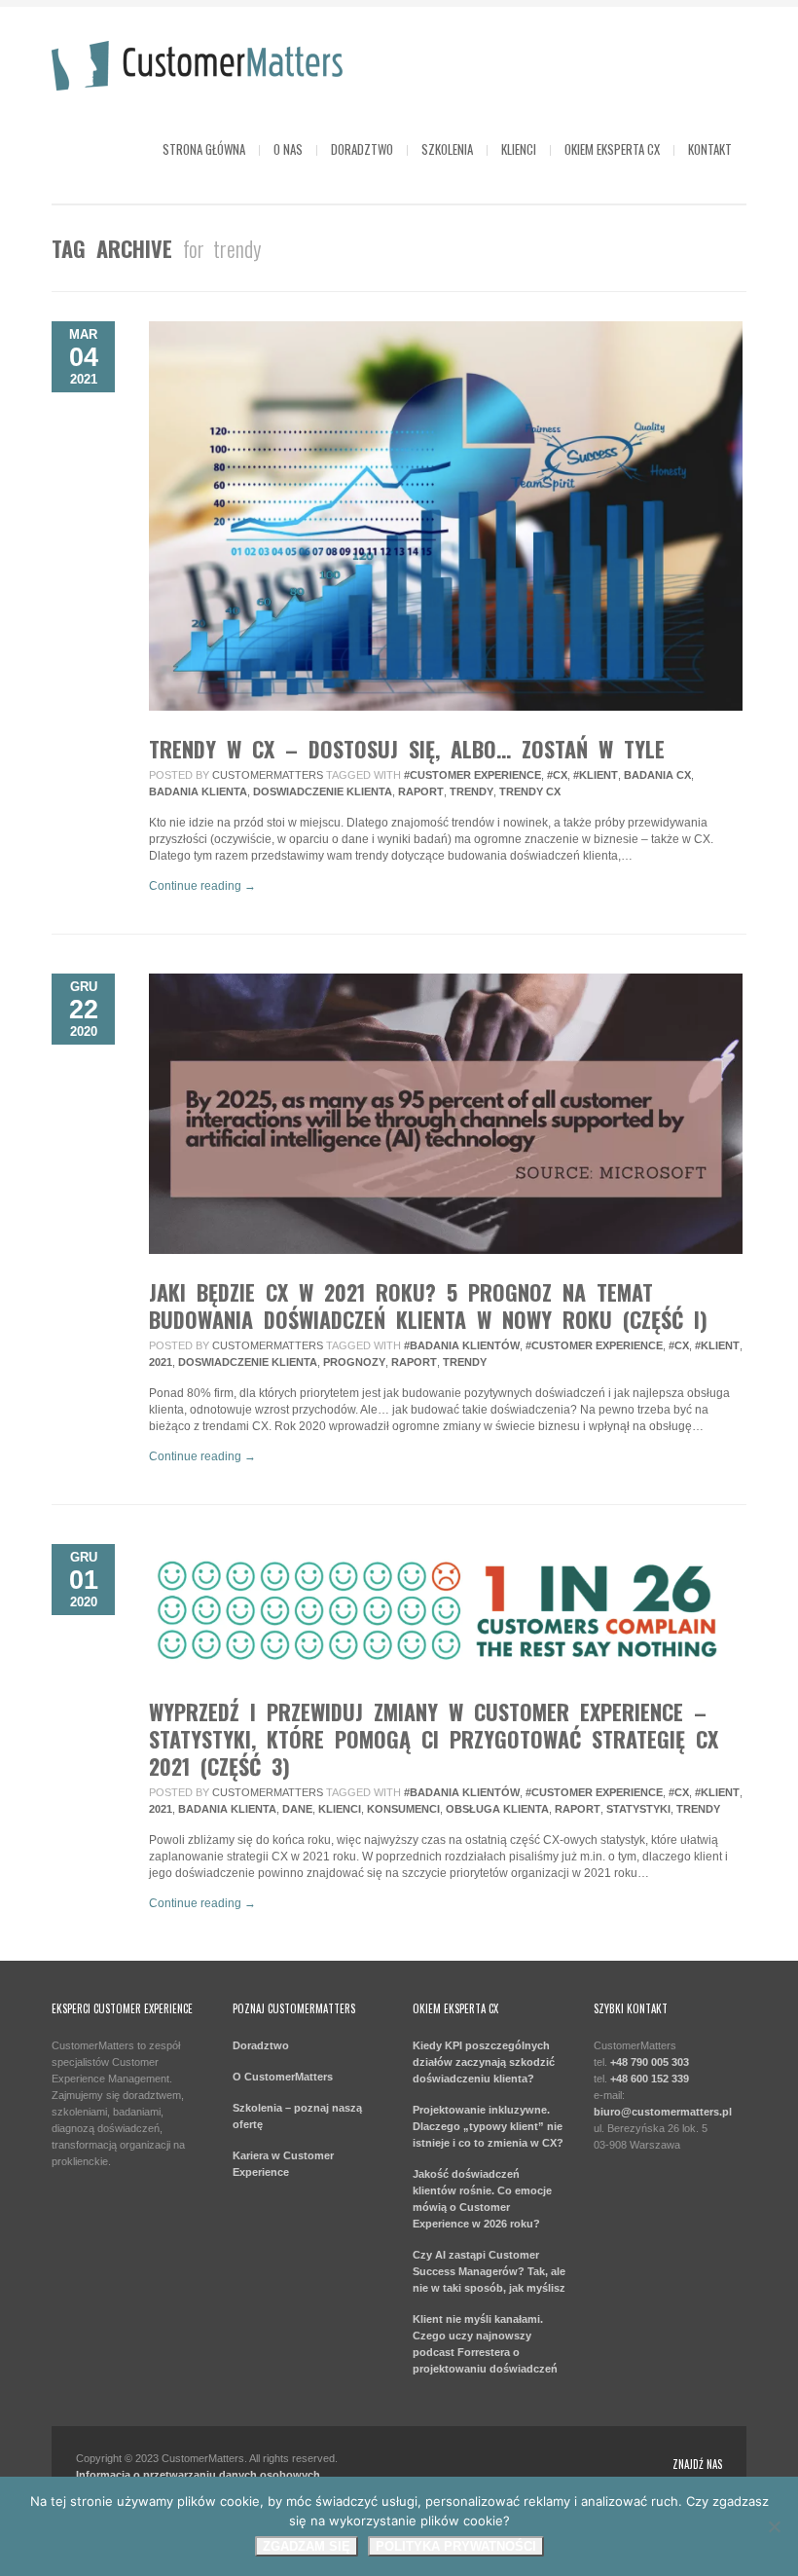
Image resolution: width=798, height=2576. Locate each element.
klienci (340, 1809)
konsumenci (403, 1809)
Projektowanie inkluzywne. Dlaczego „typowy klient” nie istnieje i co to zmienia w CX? (488, 2126)
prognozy (354, 1362)
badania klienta (198, 791)
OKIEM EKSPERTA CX (612, 149)
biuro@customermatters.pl (663, 2112)
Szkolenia (447, 149)
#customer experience (472, 775)
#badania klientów (462, 1345)
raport (421, 791)
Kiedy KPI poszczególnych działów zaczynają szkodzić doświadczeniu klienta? (484, 2062)
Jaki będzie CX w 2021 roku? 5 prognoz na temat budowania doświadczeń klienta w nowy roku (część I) (428, 1306)
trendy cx (530, 791)
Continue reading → (202, 886)
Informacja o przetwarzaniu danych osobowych (198, 2475)
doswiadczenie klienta (323, 791)
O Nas (288, 149)
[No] (774, 2526)
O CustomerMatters (283, 2077)
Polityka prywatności (456, 2546)
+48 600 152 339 (650, 2079)
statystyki (638, 1809)
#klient (596, 775)
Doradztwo (362, 149)
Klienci (519, 149)
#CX (557, 775)
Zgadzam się (307, 2546)
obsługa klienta (497, 1809)
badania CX (657, 775)
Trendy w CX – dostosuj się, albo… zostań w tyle (407, 749)
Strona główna (204, 149)
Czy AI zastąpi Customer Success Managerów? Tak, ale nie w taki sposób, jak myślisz (489, 2271)
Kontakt (710, 149)
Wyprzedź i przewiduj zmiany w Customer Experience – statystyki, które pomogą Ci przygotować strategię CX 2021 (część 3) (434, 1739)
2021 (161, 1362)
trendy (472, 791)
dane (297, 1809)
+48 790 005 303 (648, 2062)
